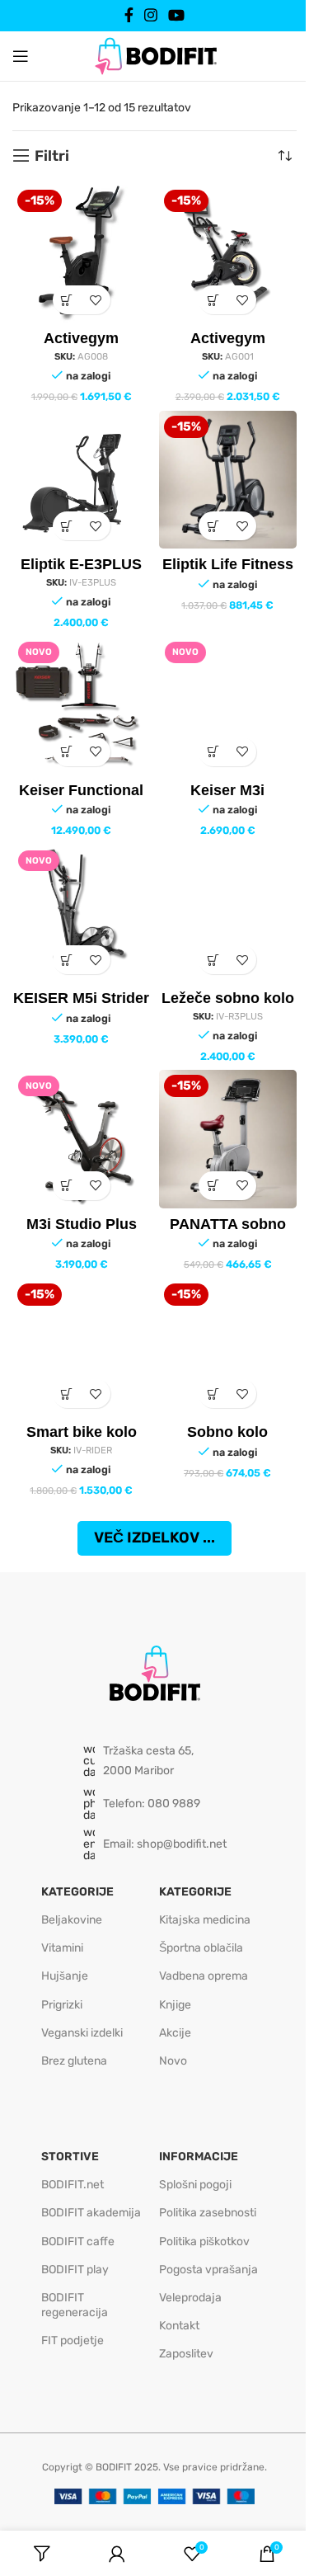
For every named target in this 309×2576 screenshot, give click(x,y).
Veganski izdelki (82, 2033)
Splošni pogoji (195, 2185)
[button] (67, 300)
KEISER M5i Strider (81, 998)
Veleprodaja (190, 2298)
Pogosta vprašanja (208, 2270)
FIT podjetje (73, 2341)
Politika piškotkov (204, 2242)
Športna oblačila (201, 1948)
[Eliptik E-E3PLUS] (82, 480)
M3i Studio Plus (82, 1224)
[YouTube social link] (177, 15)
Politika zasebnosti (208, 2213)
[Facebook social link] (129, 15)
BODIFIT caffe (78, 2242)
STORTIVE (70, 2157)
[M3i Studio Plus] (82, 1139)
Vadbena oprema (204, 1976)
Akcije (175, 2033)
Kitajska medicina (205, 1920)
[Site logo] (155, 55)
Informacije (199, 2157)
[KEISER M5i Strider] (82, 914)
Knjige (175, 2005)
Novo (173, 2061)
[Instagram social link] (150, 15)
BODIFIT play (75, 2270)
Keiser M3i (227, 790)
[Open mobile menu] (21, 56)
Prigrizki (62, 2005)
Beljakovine (72, 1920)
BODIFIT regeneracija (75, 2305)
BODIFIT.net (73, 2185)
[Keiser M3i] (228, 705)
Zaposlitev (186, 2354)
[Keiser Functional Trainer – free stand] (82, 705)
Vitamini (62, 1948)
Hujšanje (65, 1976)
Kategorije (77, 1892)
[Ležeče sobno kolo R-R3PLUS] (228, 914)
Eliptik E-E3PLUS (81, 564)
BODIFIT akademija (91, 2213)
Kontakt (179, 2326)
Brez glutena (74, 2061)
